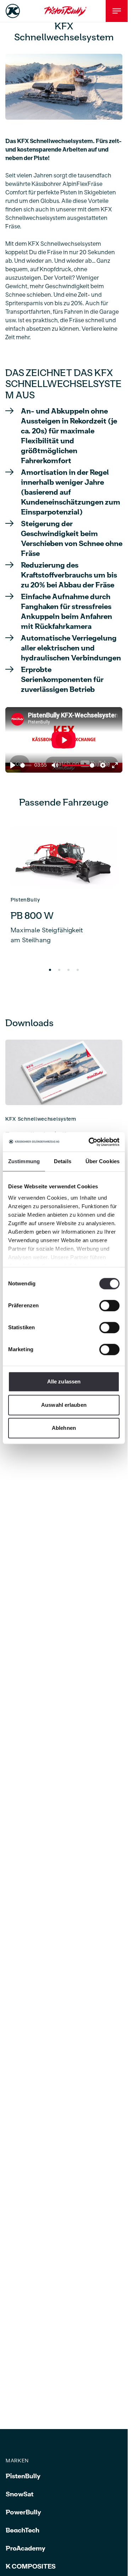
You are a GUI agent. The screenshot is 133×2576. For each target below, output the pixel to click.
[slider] (26, 765)
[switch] (109, 1306)
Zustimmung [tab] (24, 1161)
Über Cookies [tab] (102, 1161)
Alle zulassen (64, 1381)
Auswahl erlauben (64, 1405)
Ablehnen (64, 1428)
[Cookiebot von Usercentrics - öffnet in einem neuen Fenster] (90, 1142)
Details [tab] (63, 1161)
